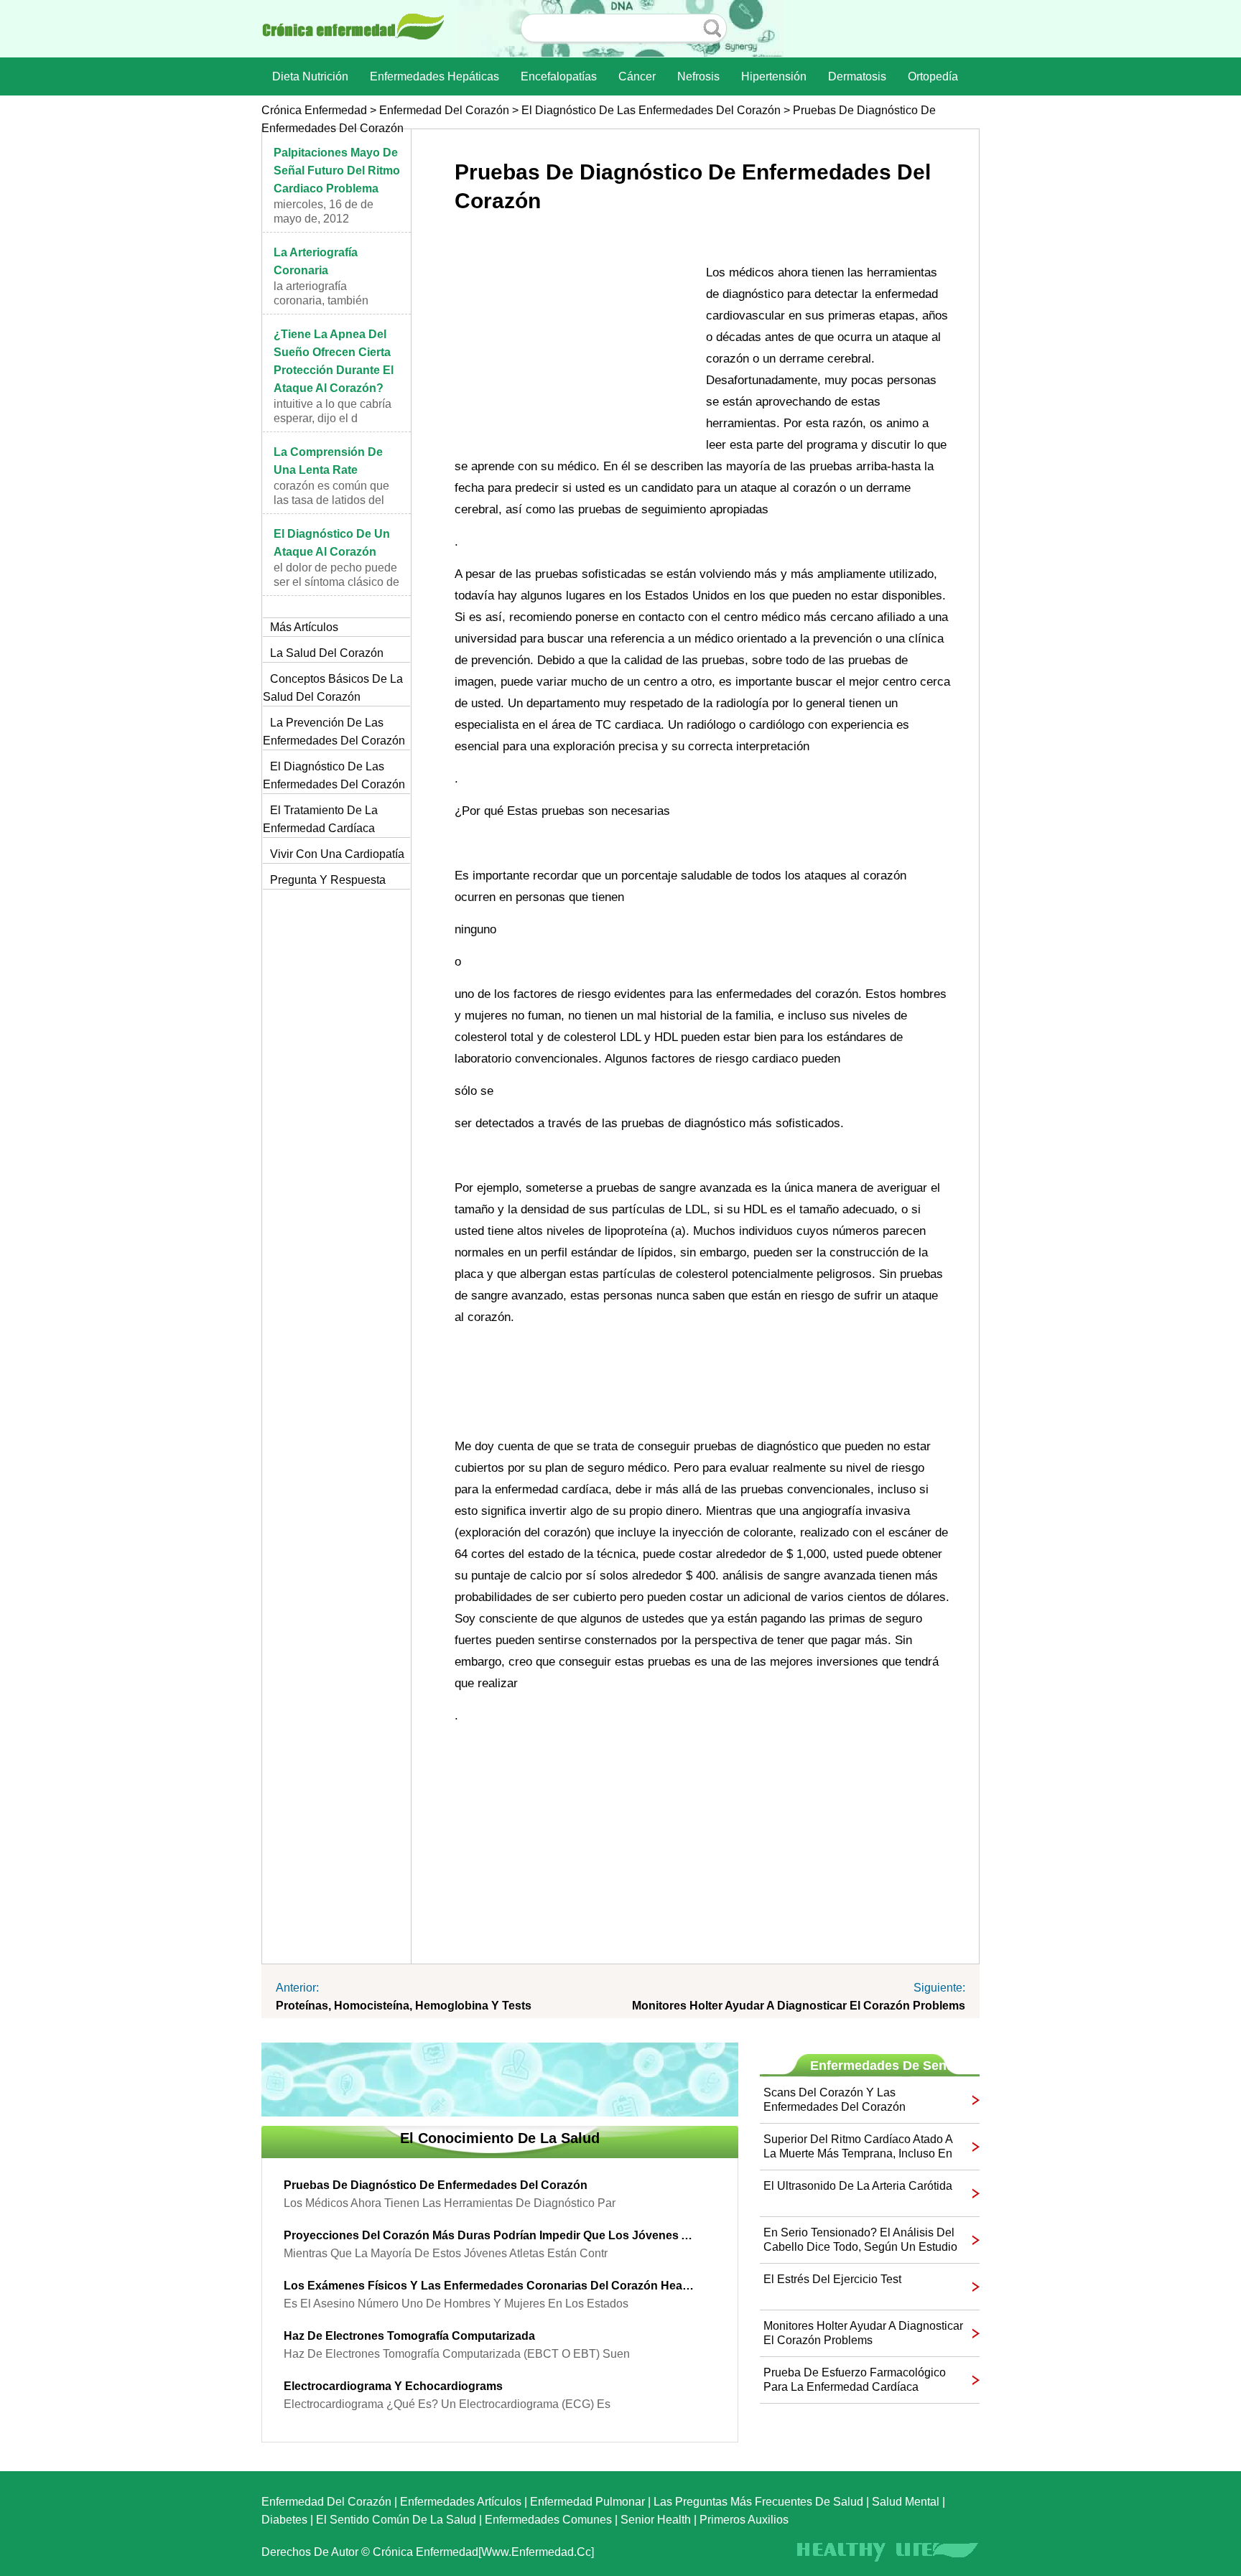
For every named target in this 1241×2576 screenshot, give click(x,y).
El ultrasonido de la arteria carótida (858, 2186)
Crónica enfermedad (314, 110)
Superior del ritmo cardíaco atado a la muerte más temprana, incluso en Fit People (858, 2147)
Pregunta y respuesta (328, 880)
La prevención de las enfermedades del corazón (334, 732)
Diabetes (284, 2520)
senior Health (656, 2520)
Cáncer (637, 76)
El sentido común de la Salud (396, 2520)
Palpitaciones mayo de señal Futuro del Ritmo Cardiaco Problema (337, 171)
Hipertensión (774, 76)
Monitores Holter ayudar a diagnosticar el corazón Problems (799, 2006)
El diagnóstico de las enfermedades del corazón (651, 110)
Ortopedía (933, 76)
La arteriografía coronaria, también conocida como (321, 300)
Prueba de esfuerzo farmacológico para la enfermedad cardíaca (855, 2380)
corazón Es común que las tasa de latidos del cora (331, 500)
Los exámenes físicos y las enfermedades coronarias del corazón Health (489, 2286)
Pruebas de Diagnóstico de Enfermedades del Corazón (436, 2185)
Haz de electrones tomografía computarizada (409, 2336)
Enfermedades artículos (461, 2502)
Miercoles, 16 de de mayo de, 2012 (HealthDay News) (324, 219)
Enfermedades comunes (548, 2520)
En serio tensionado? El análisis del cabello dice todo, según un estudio (860, 2240)
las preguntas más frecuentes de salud (758, 2502)
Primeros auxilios (744, 2520)
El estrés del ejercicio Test (832, 2279)
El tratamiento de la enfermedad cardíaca (320, 819)
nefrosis (698, 76)
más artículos (304, 627)
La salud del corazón (327, 653)
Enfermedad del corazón (444, 110)
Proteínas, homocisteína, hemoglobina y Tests (404, 2006)
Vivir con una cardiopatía (337, 854)
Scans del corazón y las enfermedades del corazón (835, 2100)
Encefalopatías (559, 76)
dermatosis (857, 76)
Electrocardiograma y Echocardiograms (393, 2386)
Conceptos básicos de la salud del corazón (333, 688)
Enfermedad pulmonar (587, 2502)
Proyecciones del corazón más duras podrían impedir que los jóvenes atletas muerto (489, 2235)
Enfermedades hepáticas (434, 76)
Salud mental (906, 2502)
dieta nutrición (310, 76)
